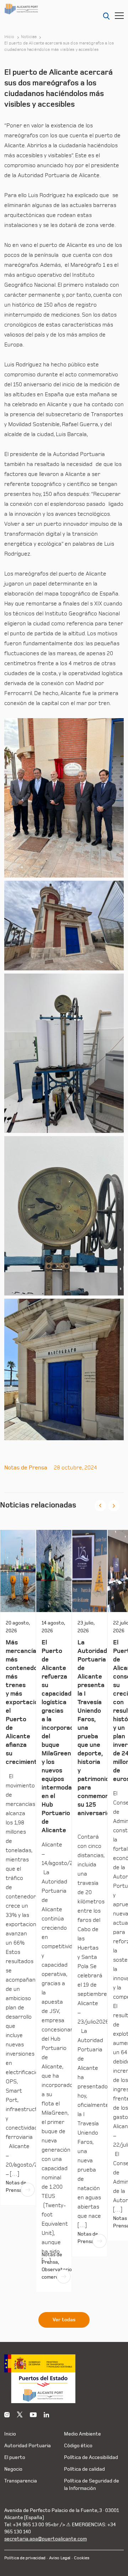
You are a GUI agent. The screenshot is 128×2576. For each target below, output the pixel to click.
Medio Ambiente (82, 2434)
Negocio (13, 2469)
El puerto (15, 2457)
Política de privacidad (25, 2558)
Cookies (82, 2558)
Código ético (78, 2446)
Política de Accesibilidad (91, 2457)
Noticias (29, 37)
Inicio (9, 37)
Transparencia (21, 2481)
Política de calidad (84, 2469)
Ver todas (64, 2320)
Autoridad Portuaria (28, 2446)
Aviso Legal (60, 2558)
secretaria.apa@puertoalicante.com (46, 2539)
